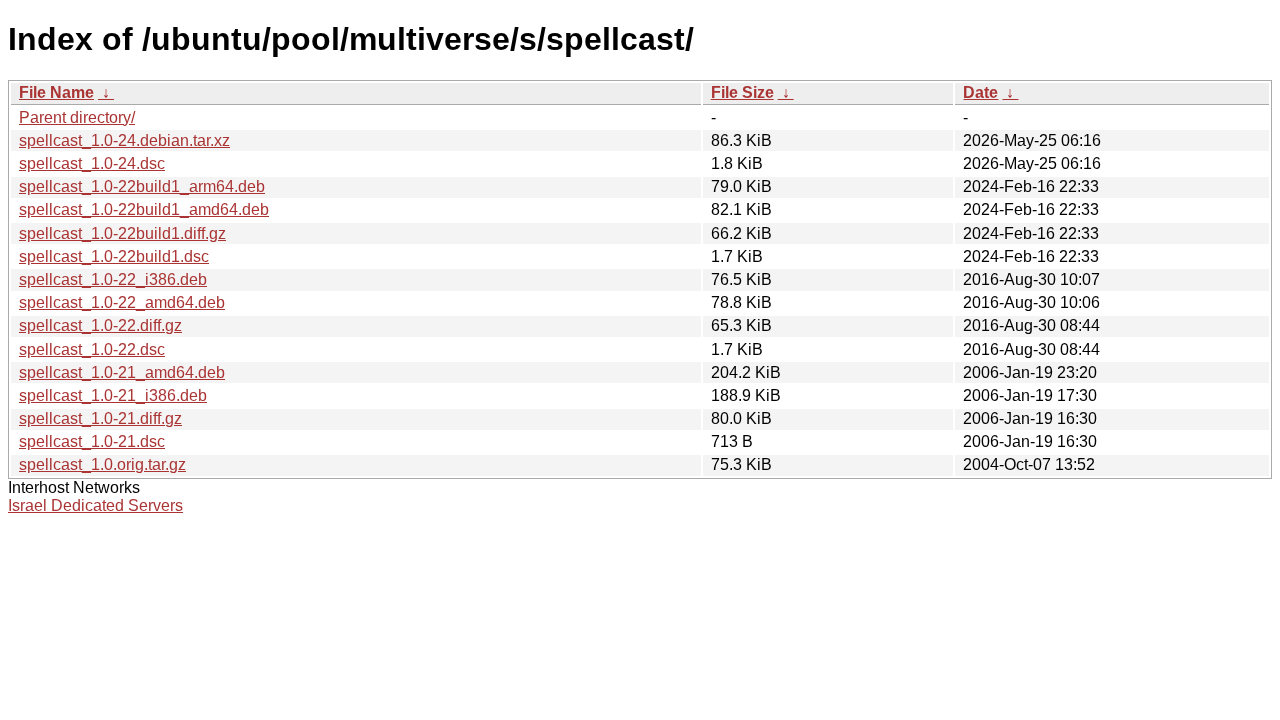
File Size (742, 92)
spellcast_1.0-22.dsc (92, 349)
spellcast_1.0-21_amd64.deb (122, 372)
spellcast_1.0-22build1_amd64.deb (144, 209)
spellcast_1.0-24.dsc (92, 163)
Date (980, 92)
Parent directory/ (77, 117)
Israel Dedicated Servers (95, 505)
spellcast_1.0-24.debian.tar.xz (124, 140)
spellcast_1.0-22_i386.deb (113, 279)
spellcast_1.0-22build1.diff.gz (122, 233)
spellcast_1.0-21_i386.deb (113, 395)
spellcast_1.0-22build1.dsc (114, 256)
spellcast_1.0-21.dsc (92, 441)
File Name (56, 92)
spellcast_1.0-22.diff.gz (100, 325)
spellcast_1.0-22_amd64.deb (122, 302)
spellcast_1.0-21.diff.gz (100, 418)
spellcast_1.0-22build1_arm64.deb (142, 186)
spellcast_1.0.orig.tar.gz (102, 464)
